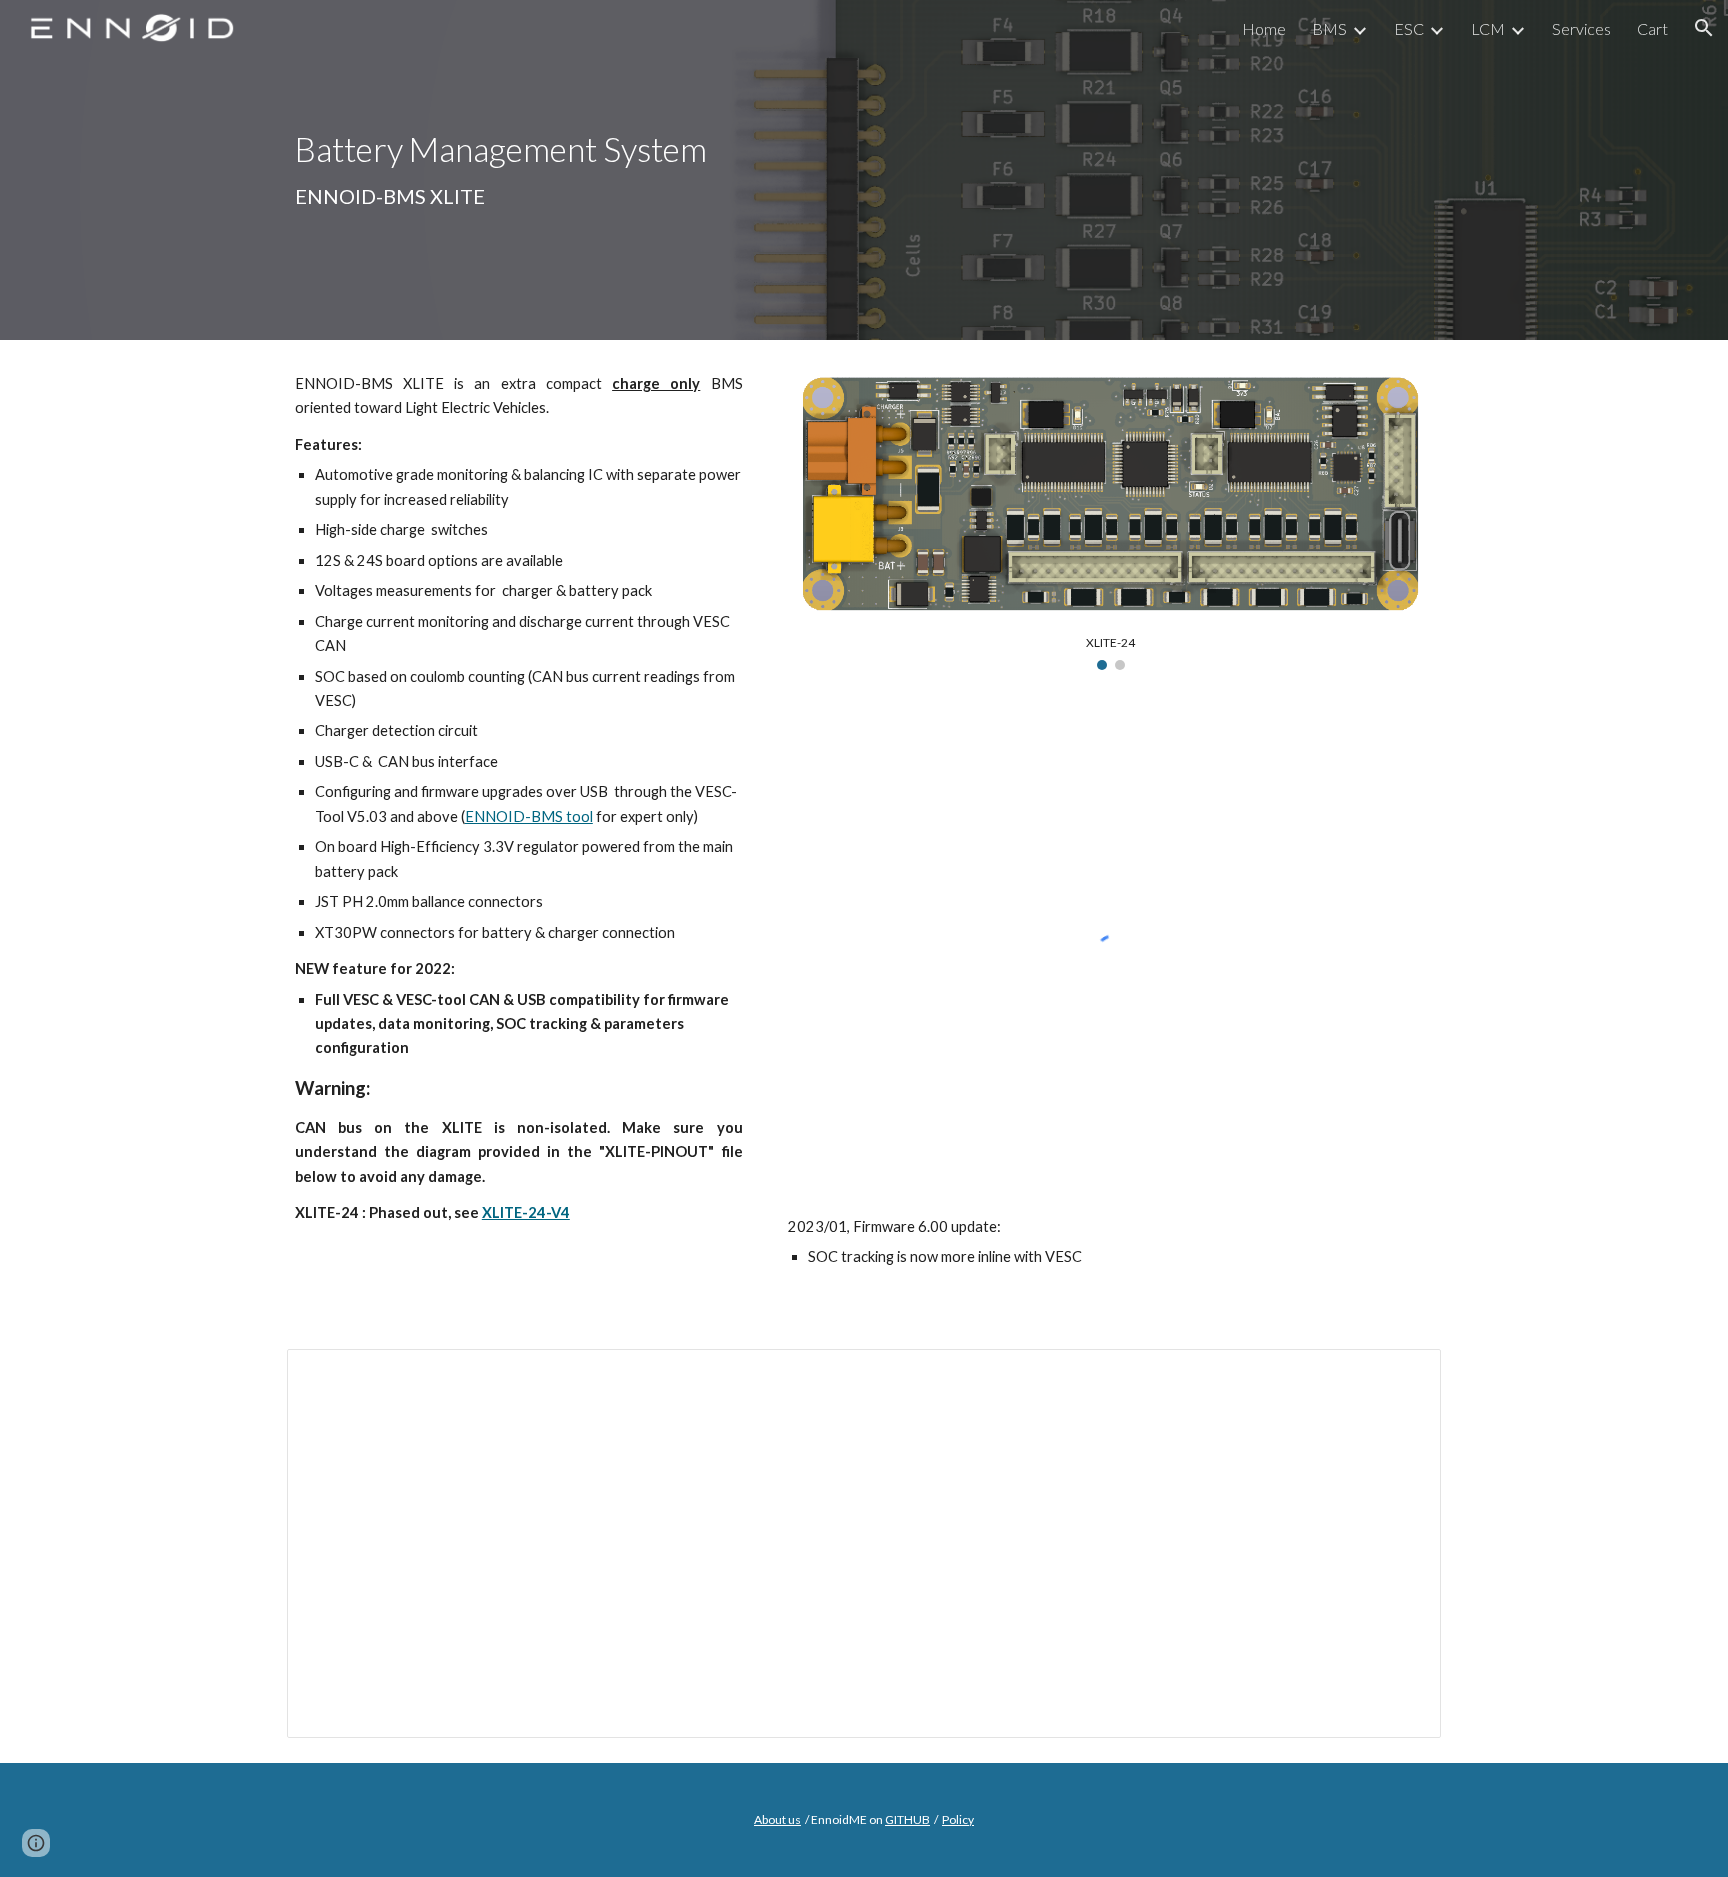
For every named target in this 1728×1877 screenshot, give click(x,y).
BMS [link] (1329, 28)
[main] (568, 170)
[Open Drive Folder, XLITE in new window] (1403, 1375)
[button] (1704, 28)
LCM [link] (1488, 28)
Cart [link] (1652, 28)
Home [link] (1264, 28)
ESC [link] (1409, 28)
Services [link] (1581, 28)
